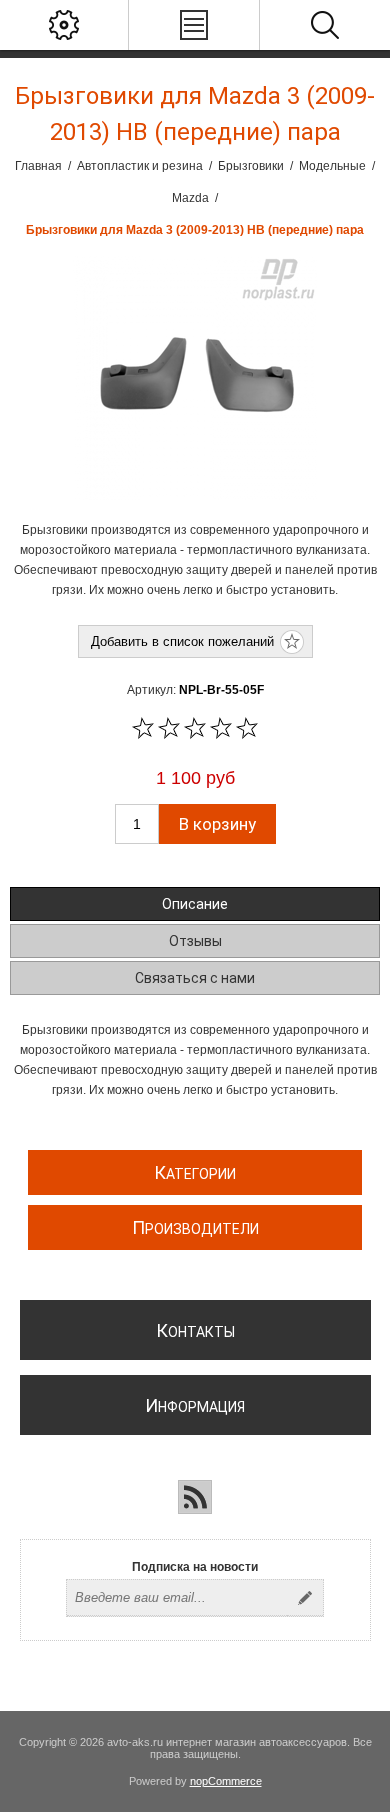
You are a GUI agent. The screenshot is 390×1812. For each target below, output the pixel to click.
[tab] (195, 904)
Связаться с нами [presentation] (195, 978)
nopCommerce (226, 1781)
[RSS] (195, 1497)
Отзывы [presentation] (195, 941)
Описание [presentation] (195, 904)
